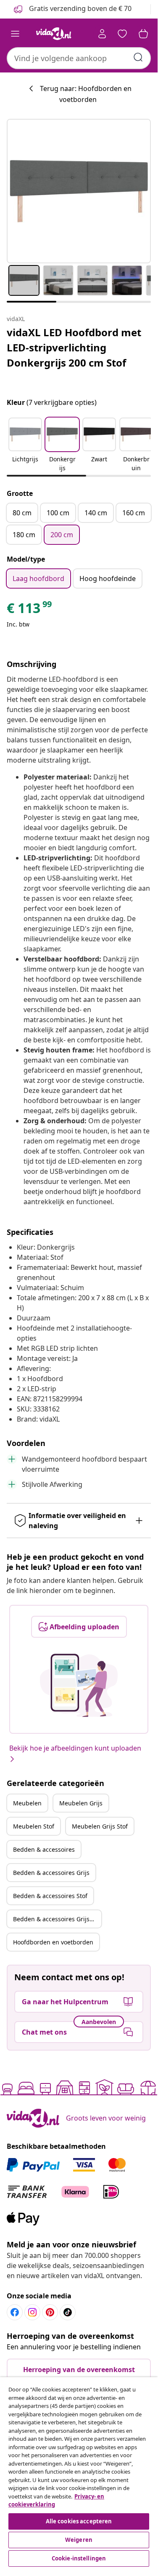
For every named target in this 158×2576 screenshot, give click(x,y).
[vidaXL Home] (54, 34)
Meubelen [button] (27, 1803)
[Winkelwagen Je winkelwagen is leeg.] (143, 34)
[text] (30, 610)
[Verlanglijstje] (122, 34)
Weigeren (79, 2540)
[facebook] (15, 2312)
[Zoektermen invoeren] (138, 57)
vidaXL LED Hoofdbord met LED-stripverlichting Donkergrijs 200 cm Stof (74, 347)
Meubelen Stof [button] (34, 1826)
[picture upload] (79, 1685)
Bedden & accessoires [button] (44, 1849)
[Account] (102, 34)
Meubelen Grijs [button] (81, 1803)
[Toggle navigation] (15, 34)
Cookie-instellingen (79, 2558)
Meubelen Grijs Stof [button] (100, 1826)
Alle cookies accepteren (79, 2521)
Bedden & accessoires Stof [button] (50, 1896)
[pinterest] (50, 2312)
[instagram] (32, 2312)
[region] (79, 2473)
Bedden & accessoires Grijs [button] (51, 1873)
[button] (25, 445)
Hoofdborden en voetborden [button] (53, 1942)
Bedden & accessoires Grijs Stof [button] (57, 1919)
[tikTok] (68, 2312)
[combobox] (79, 58)
